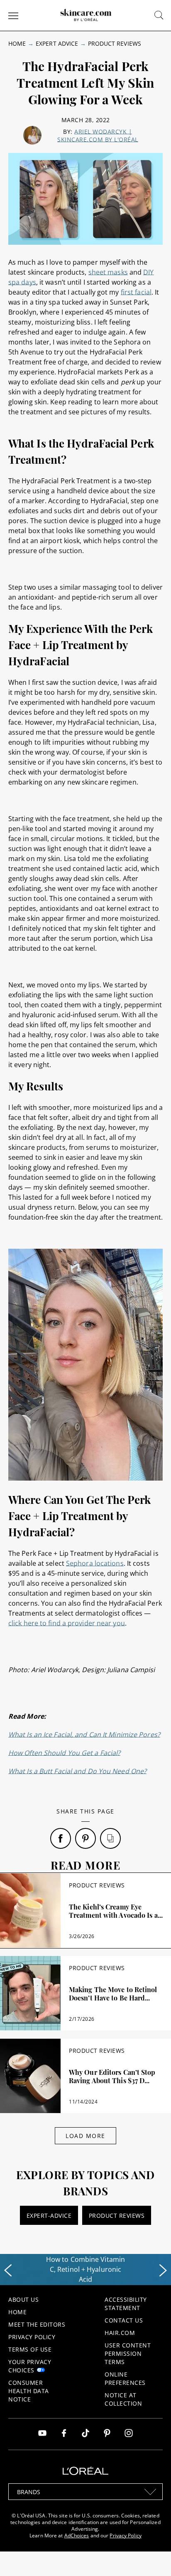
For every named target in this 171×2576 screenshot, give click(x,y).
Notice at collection (123, 2399)
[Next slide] (163, 2271)
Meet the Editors (37, 2324)
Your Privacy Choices (30, 2366)
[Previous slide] (8, 2271)
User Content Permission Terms (128, 2353)
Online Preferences (125, 2378)
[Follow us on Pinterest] (107, 2434)
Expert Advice (57, 43)
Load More (85, 2136)
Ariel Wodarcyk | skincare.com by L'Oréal (98, 135)
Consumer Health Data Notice (29, 2391)
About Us (23, 2299)
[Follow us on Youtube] (42, 2434)
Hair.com (120, 2333)
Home (17, 43)
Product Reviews (115, 43)
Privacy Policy (32, 2337)
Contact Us (124, 2320)
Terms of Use (30, 2349)
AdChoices (77, 2535)
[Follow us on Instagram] (129, 2434)
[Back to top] (152, 2557)
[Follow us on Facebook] (64, 2434)
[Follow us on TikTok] (85, 2434)
